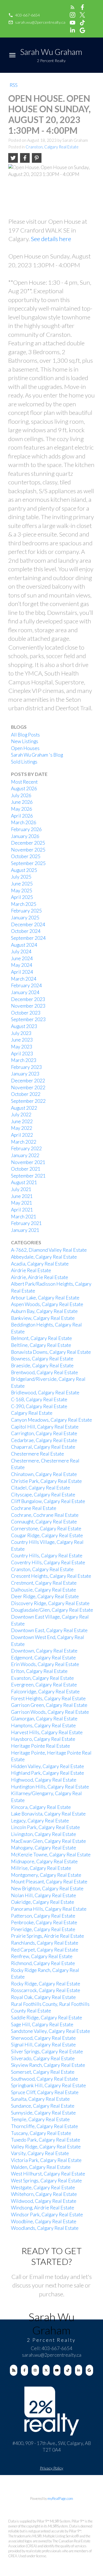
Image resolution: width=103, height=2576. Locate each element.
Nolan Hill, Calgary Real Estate (44, 1895)
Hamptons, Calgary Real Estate (43, 1725)
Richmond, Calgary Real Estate (43, 1963)
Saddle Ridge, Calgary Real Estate (47, 2018)
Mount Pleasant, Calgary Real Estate (49, 1882)
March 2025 (24, 904)
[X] (46, 2370)
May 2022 (22, 1128)
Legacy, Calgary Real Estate (40, 1821)
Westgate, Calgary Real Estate (43, 2187)
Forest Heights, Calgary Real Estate (48, 1698)
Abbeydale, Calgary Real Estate (44, 1257)
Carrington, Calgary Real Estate (44, 1433)
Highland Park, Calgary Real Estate (48, 1773)
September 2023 (28, 1019)
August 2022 (24, 1108)
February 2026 (26, 829)
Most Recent (24, 782)
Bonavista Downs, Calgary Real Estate (51, 1352)
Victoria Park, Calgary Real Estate (46, 2160)
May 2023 (22, 1047)
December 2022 (28, 1081)
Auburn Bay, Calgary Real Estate (44, 1311)
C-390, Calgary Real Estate (39, 1406)
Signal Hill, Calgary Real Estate (43, 2045)
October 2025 (26, 856)
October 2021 (26, 1169)
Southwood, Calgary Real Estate (44, 2079)
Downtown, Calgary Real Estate (44, 1651)
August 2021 (24, 1182)
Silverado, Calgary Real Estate (43, 2058)
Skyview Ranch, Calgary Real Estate (48, 2065)
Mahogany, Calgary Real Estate (44, 1848)
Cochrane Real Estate (34, 1508)
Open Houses (25, 748)
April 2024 (22, 972)
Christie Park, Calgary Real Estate (46, 1481)
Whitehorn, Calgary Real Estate (44, 2194)
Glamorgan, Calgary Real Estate (44, 1719)
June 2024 (22, 958)
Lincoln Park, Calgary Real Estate (45, 1827)
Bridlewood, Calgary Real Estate (45, 1393)
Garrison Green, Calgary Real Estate (49, 1705)
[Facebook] (25, 2370)
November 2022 (28, 1087)
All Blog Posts (25, 735)
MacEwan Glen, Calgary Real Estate (48, 1841)
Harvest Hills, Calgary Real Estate (47, 1732)
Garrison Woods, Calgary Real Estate (50, 1712)
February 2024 (26, 985)
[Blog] (14, 2370)
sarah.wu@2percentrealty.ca (40, 22)
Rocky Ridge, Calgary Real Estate (46, 1984)
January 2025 (25, 918)
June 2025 (22, 884)
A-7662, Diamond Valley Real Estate (49, 1250)
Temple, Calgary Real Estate (40, 2119)
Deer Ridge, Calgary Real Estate (45, 1596)
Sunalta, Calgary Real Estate (40, 2099)
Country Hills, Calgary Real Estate (47, 1556)
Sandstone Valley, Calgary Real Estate (51, 2031)
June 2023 (22, 1040)
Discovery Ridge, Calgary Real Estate (50, 1603)
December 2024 (28, 924)
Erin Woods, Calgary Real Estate (45, 1664)
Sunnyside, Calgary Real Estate (43, 2113)
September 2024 (28, 938)
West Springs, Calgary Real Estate (46, 2181)
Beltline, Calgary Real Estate (41, 1345)
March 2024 (24, 979)
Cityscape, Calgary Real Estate (43, 1495)
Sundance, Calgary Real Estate (43, 2106)
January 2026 (25, 836)
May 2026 (22, 809)
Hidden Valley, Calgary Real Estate (48, 1766)
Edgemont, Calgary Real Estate (43, 1658)
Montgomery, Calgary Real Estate (46, 1875)
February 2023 (26, 1067)
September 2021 (28, 1176)
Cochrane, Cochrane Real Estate (45, 1515)
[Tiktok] (68, 2370)
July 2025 (21, 877)
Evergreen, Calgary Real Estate (44, 1685)
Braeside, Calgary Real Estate (42, 1366)
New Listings (25, 741)
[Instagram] (35, 2370)
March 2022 (24, 1142)
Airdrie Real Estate (31, 1270)
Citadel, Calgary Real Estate (41, 1488)
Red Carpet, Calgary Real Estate (45, 1950)
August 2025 (24, 870)
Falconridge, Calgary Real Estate (45, 1692)
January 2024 (25, 992)
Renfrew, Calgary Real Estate (42, 1956)
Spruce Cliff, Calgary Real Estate (45, 2092)
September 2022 (28, 1101)
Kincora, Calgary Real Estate (41, 1807)
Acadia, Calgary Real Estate (40, 1264)
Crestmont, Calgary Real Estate (44, 1583)
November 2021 (28, 1162)
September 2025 (28, 863)
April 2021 (22, 1210)
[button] (24, 15)
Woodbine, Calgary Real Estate (44, 2221)
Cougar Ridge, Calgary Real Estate (47, 1535)
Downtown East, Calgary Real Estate (49, 1630)
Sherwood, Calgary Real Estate (43, 2038)
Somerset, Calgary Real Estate (43, 2072)
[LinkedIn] (79, 2370)
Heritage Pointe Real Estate (41, 1746)
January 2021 (25, 1230)
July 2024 (21, 951)
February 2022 (26, 1148)
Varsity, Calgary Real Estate (40, 2153)
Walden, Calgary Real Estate (41, 2167)
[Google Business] (89, 2370)
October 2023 (26, 1013)
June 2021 (22, 1196)
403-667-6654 (27, 15)
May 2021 (22, 1203)
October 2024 (26, 931)
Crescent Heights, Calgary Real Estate (51, 1576)
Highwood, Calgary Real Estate (44, 1780)
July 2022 (21, 1115)
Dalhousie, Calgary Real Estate (44, 1590)
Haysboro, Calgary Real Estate (43, 1739)
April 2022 (22, 1135)
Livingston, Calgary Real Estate (44, 1834)
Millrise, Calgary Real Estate (41, 1868)
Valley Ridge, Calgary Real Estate (46, 2147)
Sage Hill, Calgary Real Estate (42, 2024)
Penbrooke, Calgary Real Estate (44, 1922)
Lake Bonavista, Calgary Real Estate (48, 1814)
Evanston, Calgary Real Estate (42, 1678)
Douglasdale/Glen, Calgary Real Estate (52, 1610)
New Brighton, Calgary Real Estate (47, 1888)
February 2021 (26, 1223)
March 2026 (24, 822)
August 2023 (24, 1026)
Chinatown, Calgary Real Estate (44, 1474)
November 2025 (28, 850)
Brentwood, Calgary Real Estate (44, 1372)
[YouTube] (57, 2370)
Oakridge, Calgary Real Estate (43, 1902)
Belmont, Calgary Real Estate (41, 1338)
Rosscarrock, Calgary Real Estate (46, 1990)
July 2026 (21, 795)
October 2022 (26, 1094)
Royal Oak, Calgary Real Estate (43, 1997)
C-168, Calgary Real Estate (39, 1399)
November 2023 (28, 1006)
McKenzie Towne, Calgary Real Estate (51, 1855)
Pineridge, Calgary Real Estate (43, 1929)
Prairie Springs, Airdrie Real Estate (48, 1936)
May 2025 (22, 891)
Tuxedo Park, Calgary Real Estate (46, 2140)
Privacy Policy (51, 2468)
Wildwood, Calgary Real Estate (44, 2201)
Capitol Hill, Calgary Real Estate (45, 1427)
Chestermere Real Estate (37, 1454)
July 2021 (21, 1189)
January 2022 (25, 1155)
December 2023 (28, 999)
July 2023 (21, 1033)
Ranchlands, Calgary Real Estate (45, 1943)
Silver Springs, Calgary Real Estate (47, 2052)
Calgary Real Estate (32, 1413)
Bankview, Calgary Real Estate (43, 1318)
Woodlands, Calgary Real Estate (45, 2228)
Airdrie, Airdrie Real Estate (40, 1277)
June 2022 (22, 1121)
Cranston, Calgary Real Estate (52, 147)
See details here (51, 239)
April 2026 (22, 816)
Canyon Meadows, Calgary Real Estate (51, 1420)
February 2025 (26, 911)
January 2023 (25, 1074)
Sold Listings (24, 762)
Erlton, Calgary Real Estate (39, 1671)
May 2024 (22, 965)
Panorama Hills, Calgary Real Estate (49, 1909)
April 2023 (22, 1054)
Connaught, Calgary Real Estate (44, 1522)
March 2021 (24, 1217)
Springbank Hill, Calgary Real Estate (48, 2085)
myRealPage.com (60, 2498)
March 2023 (24, 1060)
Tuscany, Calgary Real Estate (41, 2133)
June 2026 (22, 802)
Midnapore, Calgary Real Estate (44, 1861)
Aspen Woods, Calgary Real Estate (47, 1304)
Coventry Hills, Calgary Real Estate (48, 1562)
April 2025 (22, 897)
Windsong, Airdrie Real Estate (43, 2208)
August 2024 (24, 945)
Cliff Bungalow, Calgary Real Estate (48, 1501)
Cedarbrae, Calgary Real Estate (44, 1440)
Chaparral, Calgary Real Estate (43, 1447)
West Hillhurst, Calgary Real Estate (48, 2174)
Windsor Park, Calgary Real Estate (47, 2215)
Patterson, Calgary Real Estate (43, 1916)
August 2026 (24, 788)
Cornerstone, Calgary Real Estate (46, 1529)
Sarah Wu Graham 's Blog (37, 755)
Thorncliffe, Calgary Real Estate (44, 2126)
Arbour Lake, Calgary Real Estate (45, 1298)
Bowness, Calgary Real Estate (42, 1359)
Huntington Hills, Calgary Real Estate (50, 1787)
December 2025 (28, 843)
